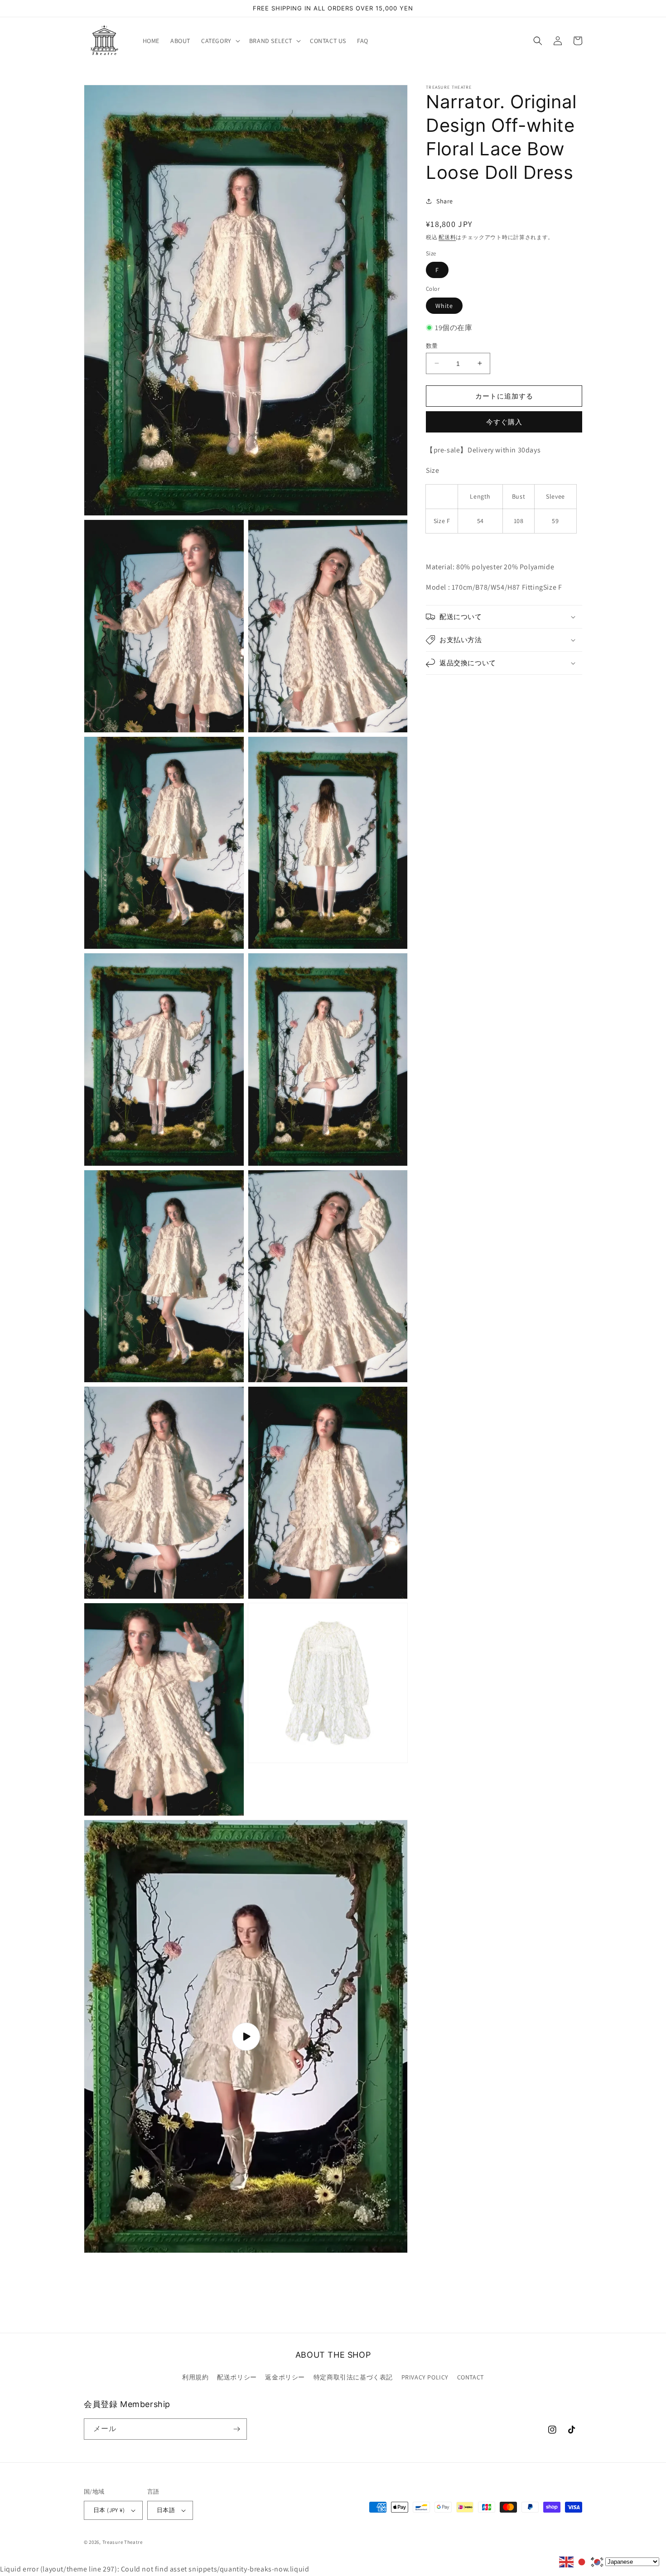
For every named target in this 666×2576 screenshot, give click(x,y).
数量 (432, 345)
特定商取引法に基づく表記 (353, 2377)
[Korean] (598, 2561)
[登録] (236, 2429)
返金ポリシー (285, 2377)
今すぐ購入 (504, 422)
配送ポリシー (237, 2377)
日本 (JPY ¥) (109, 2510)
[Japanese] (582, 2561)
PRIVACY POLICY (425, 2377)
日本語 (166, 2510)
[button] (220, 41)
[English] (567, 2561)
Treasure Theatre (123, 2542)
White (444, 305)
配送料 (447, 237)
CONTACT (471, 2377)
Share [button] (445, 201)
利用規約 (195, 2377)
